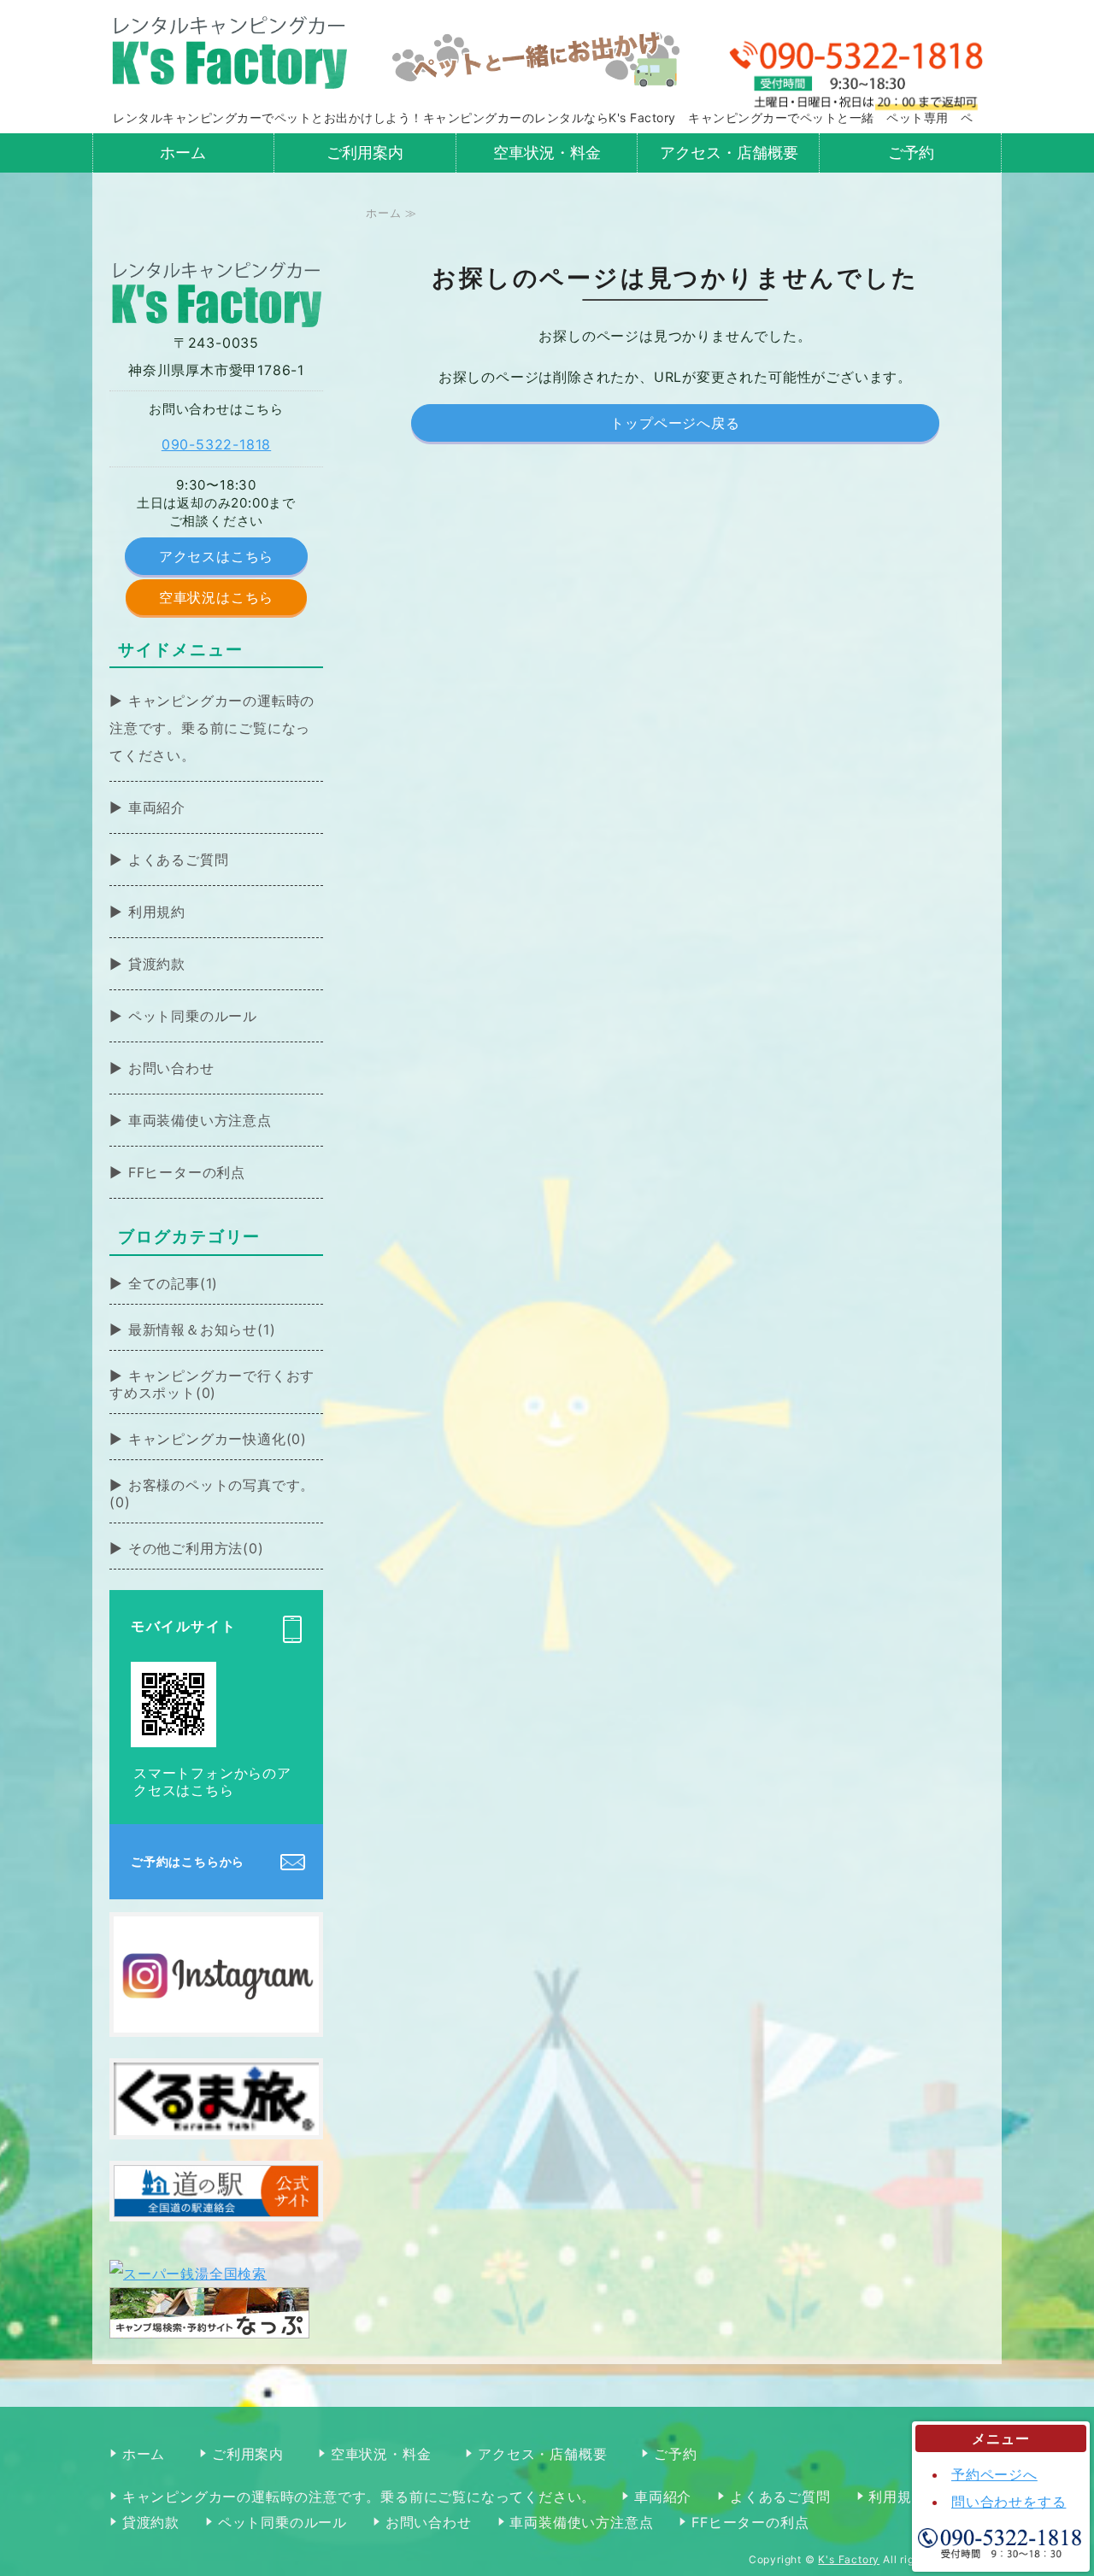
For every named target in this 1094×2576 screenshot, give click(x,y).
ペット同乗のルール (193, 1016)
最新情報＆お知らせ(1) (202, 1329)
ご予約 (911, 153)
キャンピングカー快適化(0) (218, 1439)
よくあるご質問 (179, 860)
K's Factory (849, 2559)
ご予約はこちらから (188, 1861)
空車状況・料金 (547, 153)
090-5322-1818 (216, 444)
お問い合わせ (171, 1068)
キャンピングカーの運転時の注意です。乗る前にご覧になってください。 (212, 728)
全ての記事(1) (173, 1283)
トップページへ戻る (675, 423)
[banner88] (216, 2121)
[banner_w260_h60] (216, 2203)
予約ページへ (994, 2474)
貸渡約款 (157, 964)
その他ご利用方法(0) (196, 1548)
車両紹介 (157, 807)
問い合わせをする (1009, 2502)
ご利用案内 (365, 153)
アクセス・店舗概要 (729, 153)
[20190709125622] (216, 2019)
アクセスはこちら (216, 556)
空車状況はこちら (216, 597)
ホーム (183, 153)
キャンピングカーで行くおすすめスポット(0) (212, 1384)
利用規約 (157, 912)
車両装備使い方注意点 (200, 1120)
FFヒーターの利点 (187, 1172)
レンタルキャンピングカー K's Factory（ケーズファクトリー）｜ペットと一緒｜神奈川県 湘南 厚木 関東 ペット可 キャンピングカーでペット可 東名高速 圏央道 (229, 51)
